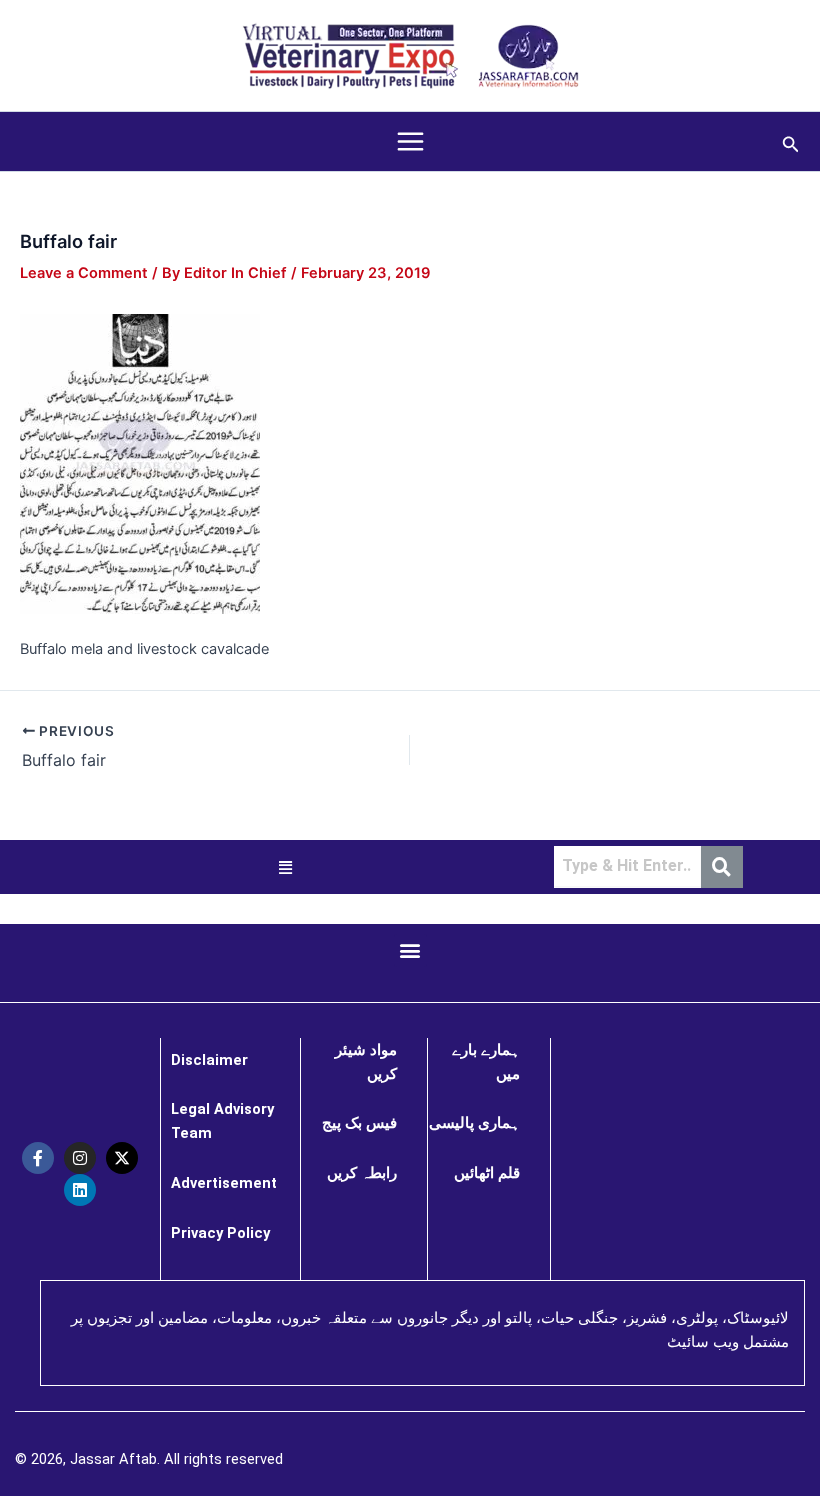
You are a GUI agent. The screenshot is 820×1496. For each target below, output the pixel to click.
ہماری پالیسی (474, 1123)
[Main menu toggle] (410, 141)
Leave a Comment (84, 273)
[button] (791, 141)
